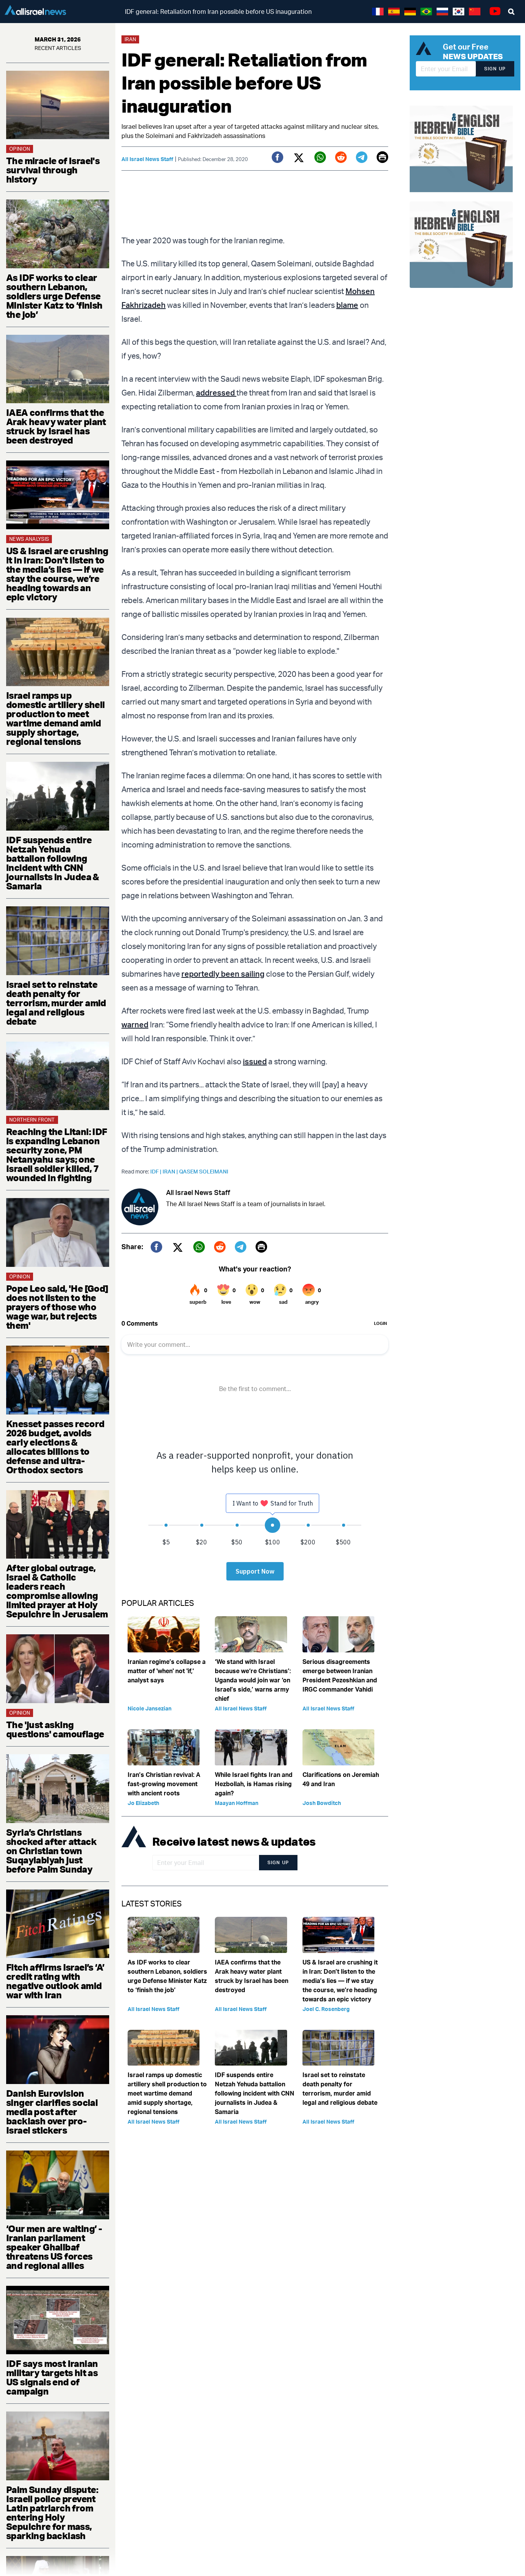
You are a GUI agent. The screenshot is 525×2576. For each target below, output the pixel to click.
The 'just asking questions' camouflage (55, 1729)
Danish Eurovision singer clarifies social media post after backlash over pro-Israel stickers (52, 2112)
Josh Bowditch (322, 1803)
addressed (216, 393)
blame (347, 305)
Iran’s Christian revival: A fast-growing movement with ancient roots (164, 1784)
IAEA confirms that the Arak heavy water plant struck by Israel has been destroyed (56, 426)
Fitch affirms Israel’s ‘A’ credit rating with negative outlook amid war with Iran (55, 1981)
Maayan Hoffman (237, 1803)
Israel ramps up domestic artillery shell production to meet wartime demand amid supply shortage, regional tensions (56, 718)
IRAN (171, 1171)
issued (255, 1061)
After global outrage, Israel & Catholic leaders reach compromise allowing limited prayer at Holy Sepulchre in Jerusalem (57, 1591)
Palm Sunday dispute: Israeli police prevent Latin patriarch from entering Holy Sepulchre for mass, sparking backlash (52, 2513)
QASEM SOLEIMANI (204, 1171)
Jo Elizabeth (143, 1803)
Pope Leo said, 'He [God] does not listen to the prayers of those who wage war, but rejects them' (57, 1307)
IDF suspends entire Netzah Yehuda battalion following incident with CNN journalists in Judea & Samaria (53, 863)
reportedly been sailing (223, 974)
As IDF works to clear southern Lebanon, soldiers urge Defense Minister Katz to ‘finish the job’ (54, 296)
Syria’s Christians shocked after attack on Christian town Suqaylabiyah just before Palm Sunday (51, 1851)
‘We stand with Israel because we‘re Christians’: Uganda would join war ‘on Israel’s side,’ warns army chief (253, 1680)
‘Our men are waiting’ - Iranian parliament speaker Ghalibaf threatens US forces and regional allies (54, 2247)
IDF (156, 1171)
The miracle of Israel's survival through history (53, 170)
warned (135, 1025)
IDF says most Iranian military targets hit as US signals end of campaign (52, 2377)
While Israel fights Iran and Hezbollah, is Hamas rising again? (254, 1784)
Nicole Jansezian (150, 1708)
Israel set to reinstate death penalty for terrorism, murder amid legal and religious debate (56, 1003)
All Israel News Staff (147, 159)
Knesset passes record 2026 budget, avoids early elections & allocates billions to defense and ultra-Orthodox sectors (55, 1447)
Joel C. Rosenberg (326, 2009)
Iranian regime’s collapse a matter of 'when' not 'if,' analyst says (167, 1671)
